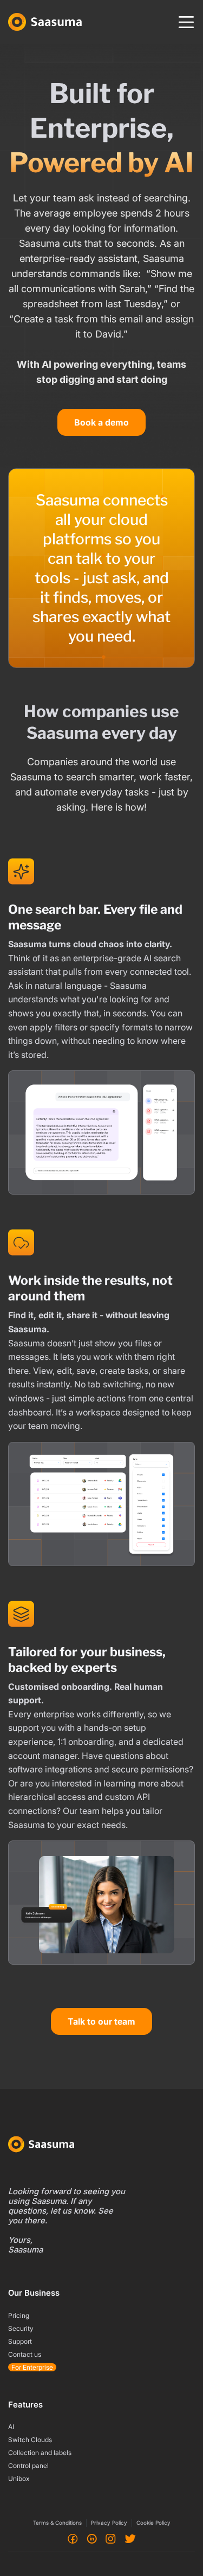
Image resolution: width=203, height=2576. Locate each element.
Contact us (25, 2354)
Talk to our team (101, 2021)
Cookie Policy (153, 2523)
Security (21, 2328)
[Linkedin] (92, 2538)
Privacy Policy (109, 2523)
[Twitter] (130, 2538)
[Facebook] (73, 2538)
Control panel (28, 2466)
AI (11, 2427)
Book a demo (101, 422)
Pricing (19, 2315)
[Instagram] (111, 2538)
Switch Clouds (30, 2440)
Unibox (19, 2479)
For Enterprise (32, 2367)
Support (20, 2341)
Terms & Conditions (57, 2523)
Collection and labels (40, 2453)
